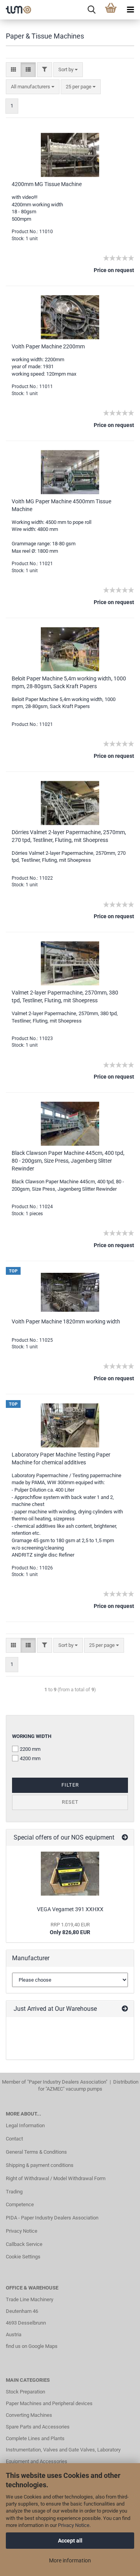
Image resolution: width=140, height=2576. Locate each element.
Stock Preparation (25, 2392)
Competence (20, 2204)
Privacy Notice (74, 2525)
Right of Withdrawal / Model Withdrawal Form (56, 2178)
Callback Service (24, 2244)
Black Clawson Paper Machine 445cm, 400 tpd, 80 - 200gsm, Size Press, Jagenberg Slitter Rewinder (68, 1161)
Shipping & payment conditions (40, 2165)
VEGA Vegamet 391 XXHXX (70, 1909)
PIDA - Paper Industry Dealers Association (52, 2218)
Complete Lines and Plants (35, 2438)
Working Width (32, 1736)
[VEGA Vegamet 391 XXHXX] (70, 1874)
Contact (14, 2139)
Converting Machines (29, 2415)
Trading (14, 2192)
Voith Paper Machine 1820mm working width (66, 1321)
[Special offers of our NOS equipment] (125, 1838)
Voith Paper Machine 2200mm (48, 346)
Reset (70, 1802)
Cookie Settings (23, 2257)
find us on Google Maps (32, 2346)
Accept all (70, 2541)
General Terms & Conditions (36, 2152)
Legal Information (25, 2125)
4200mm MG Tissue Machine (47, 184)
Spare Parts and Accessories (38, 2427)
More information (70, 2560)
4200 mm (30, 1758)
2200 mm (30, 1749)
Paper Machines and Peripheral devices (49, 2403)
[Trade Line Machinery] (16, 10)
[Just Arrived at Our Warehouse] (125, 2009)
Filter (70, 1785)
